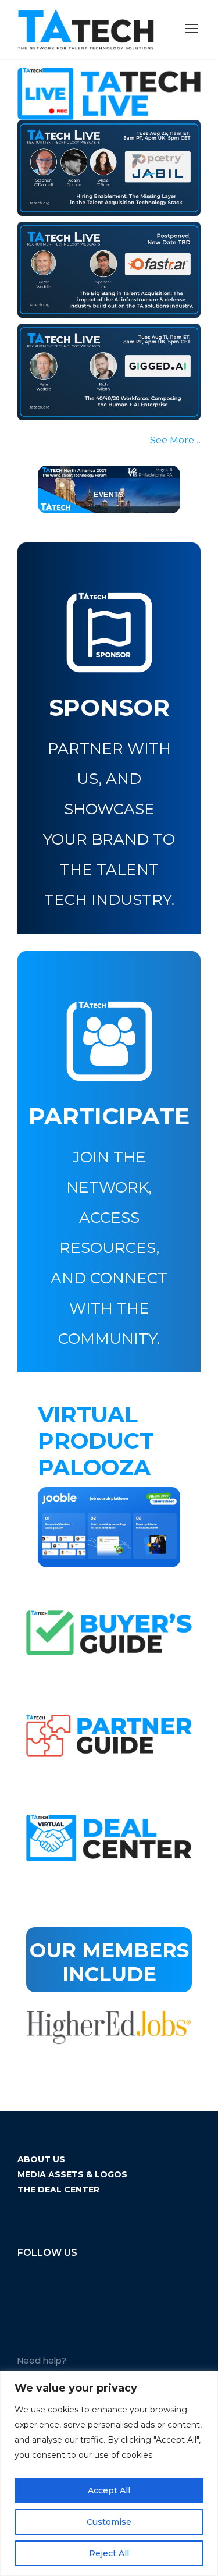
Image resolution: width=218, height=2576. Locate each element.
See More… (175, 440)
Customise (109, 2522)
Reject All (109, 2553)
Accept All (109, 2490)
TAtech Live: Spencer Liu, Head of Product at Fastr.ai (108, 262)
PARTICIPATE (109, 1116)
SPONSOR (109, 707)
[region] (109, 2473)
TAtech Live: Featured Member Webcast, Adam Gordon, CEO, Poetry (106, 159)
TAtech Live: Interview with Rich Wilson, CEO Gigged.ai (101, 364)
